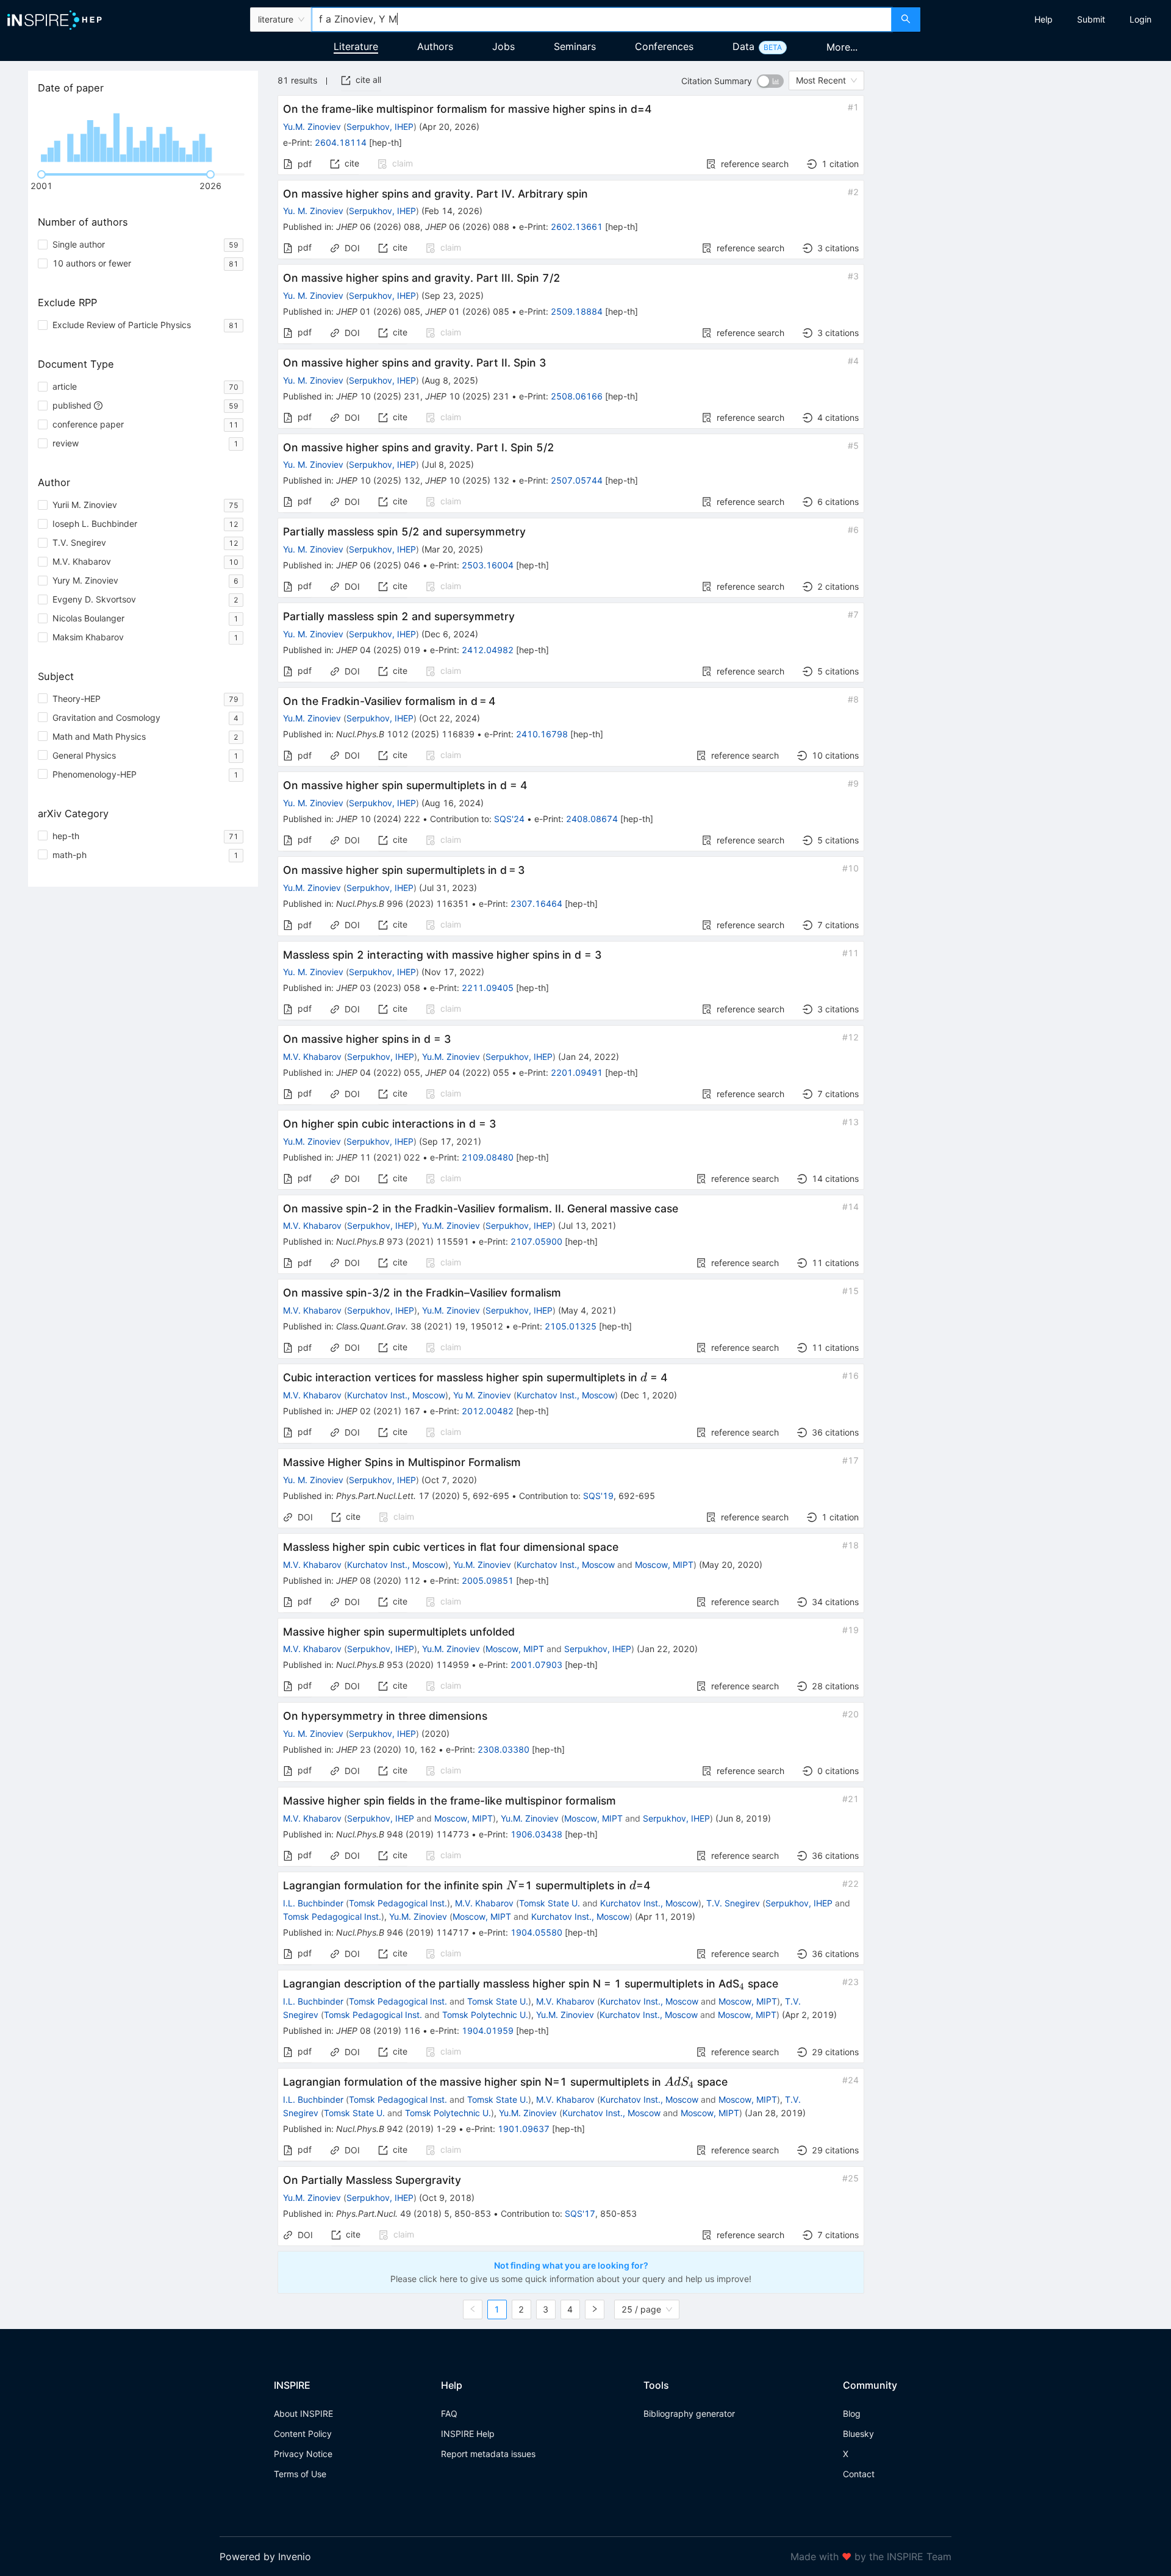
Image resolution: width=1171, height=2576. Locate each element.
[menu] (1047, 20)
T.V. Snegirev (733, 1903)
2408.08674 (592, 819)
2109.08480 (488, 1157)
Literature (356, 46)
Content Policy (303, 2434)
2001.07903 (536, 1665)
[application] (143, 134)
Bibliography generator (689, 2413)
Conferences (664, 46)
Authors (435, 46)
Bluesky (858, 2434)
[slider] (41, 174)
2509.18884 (577, 311)
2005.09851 (488, 1580)
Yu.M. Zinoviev (312, 127)
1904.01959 (488, 2030)
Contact (859, 2474)
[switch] (770, 81)
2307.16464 (536, 903)
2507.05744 (577, 480)
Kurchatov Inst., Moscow (396, 1395)
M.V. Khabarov (312, 1057)
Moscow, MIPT (664, 1565)
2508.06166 (577, 396)
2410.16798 (542, 734)
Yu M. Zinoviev (482, 1395)
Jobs (503, 46)
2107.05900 (536, 1241)
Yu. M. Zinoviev (313, 211)
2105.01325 (571, 1326)
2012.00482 (488, 1411)
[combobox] (601, 20)
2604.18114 (341, 142)
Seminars (575, 46)
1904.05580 (536, 1932)
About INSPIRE (303, 2413)
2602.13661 (577, 227)
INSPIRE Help (468, 2434)
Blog (852, 2413)
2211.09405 (488, 988)
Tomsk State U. (550, 1903)
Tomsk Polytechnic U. (485, 2015)
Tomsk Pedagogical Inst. (398, 1903)
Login (1141, 19)
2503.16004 (488, 565)
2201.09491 (577, 1072)
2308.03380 (503, 1749)
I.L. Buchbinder (313, 1903)
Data (743, 46)
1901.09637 (524, 2129)
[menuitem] (1044, 20)
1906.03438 (536, 1834)
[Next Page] (595, 2309)
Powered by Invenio (265, 2556)
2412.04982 (488, 650)
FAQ (449, 2413)
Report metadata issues (488, 2454)
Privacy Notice (303, 2454)
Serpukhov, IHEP (380, 127)
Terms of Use (300, 2474)
